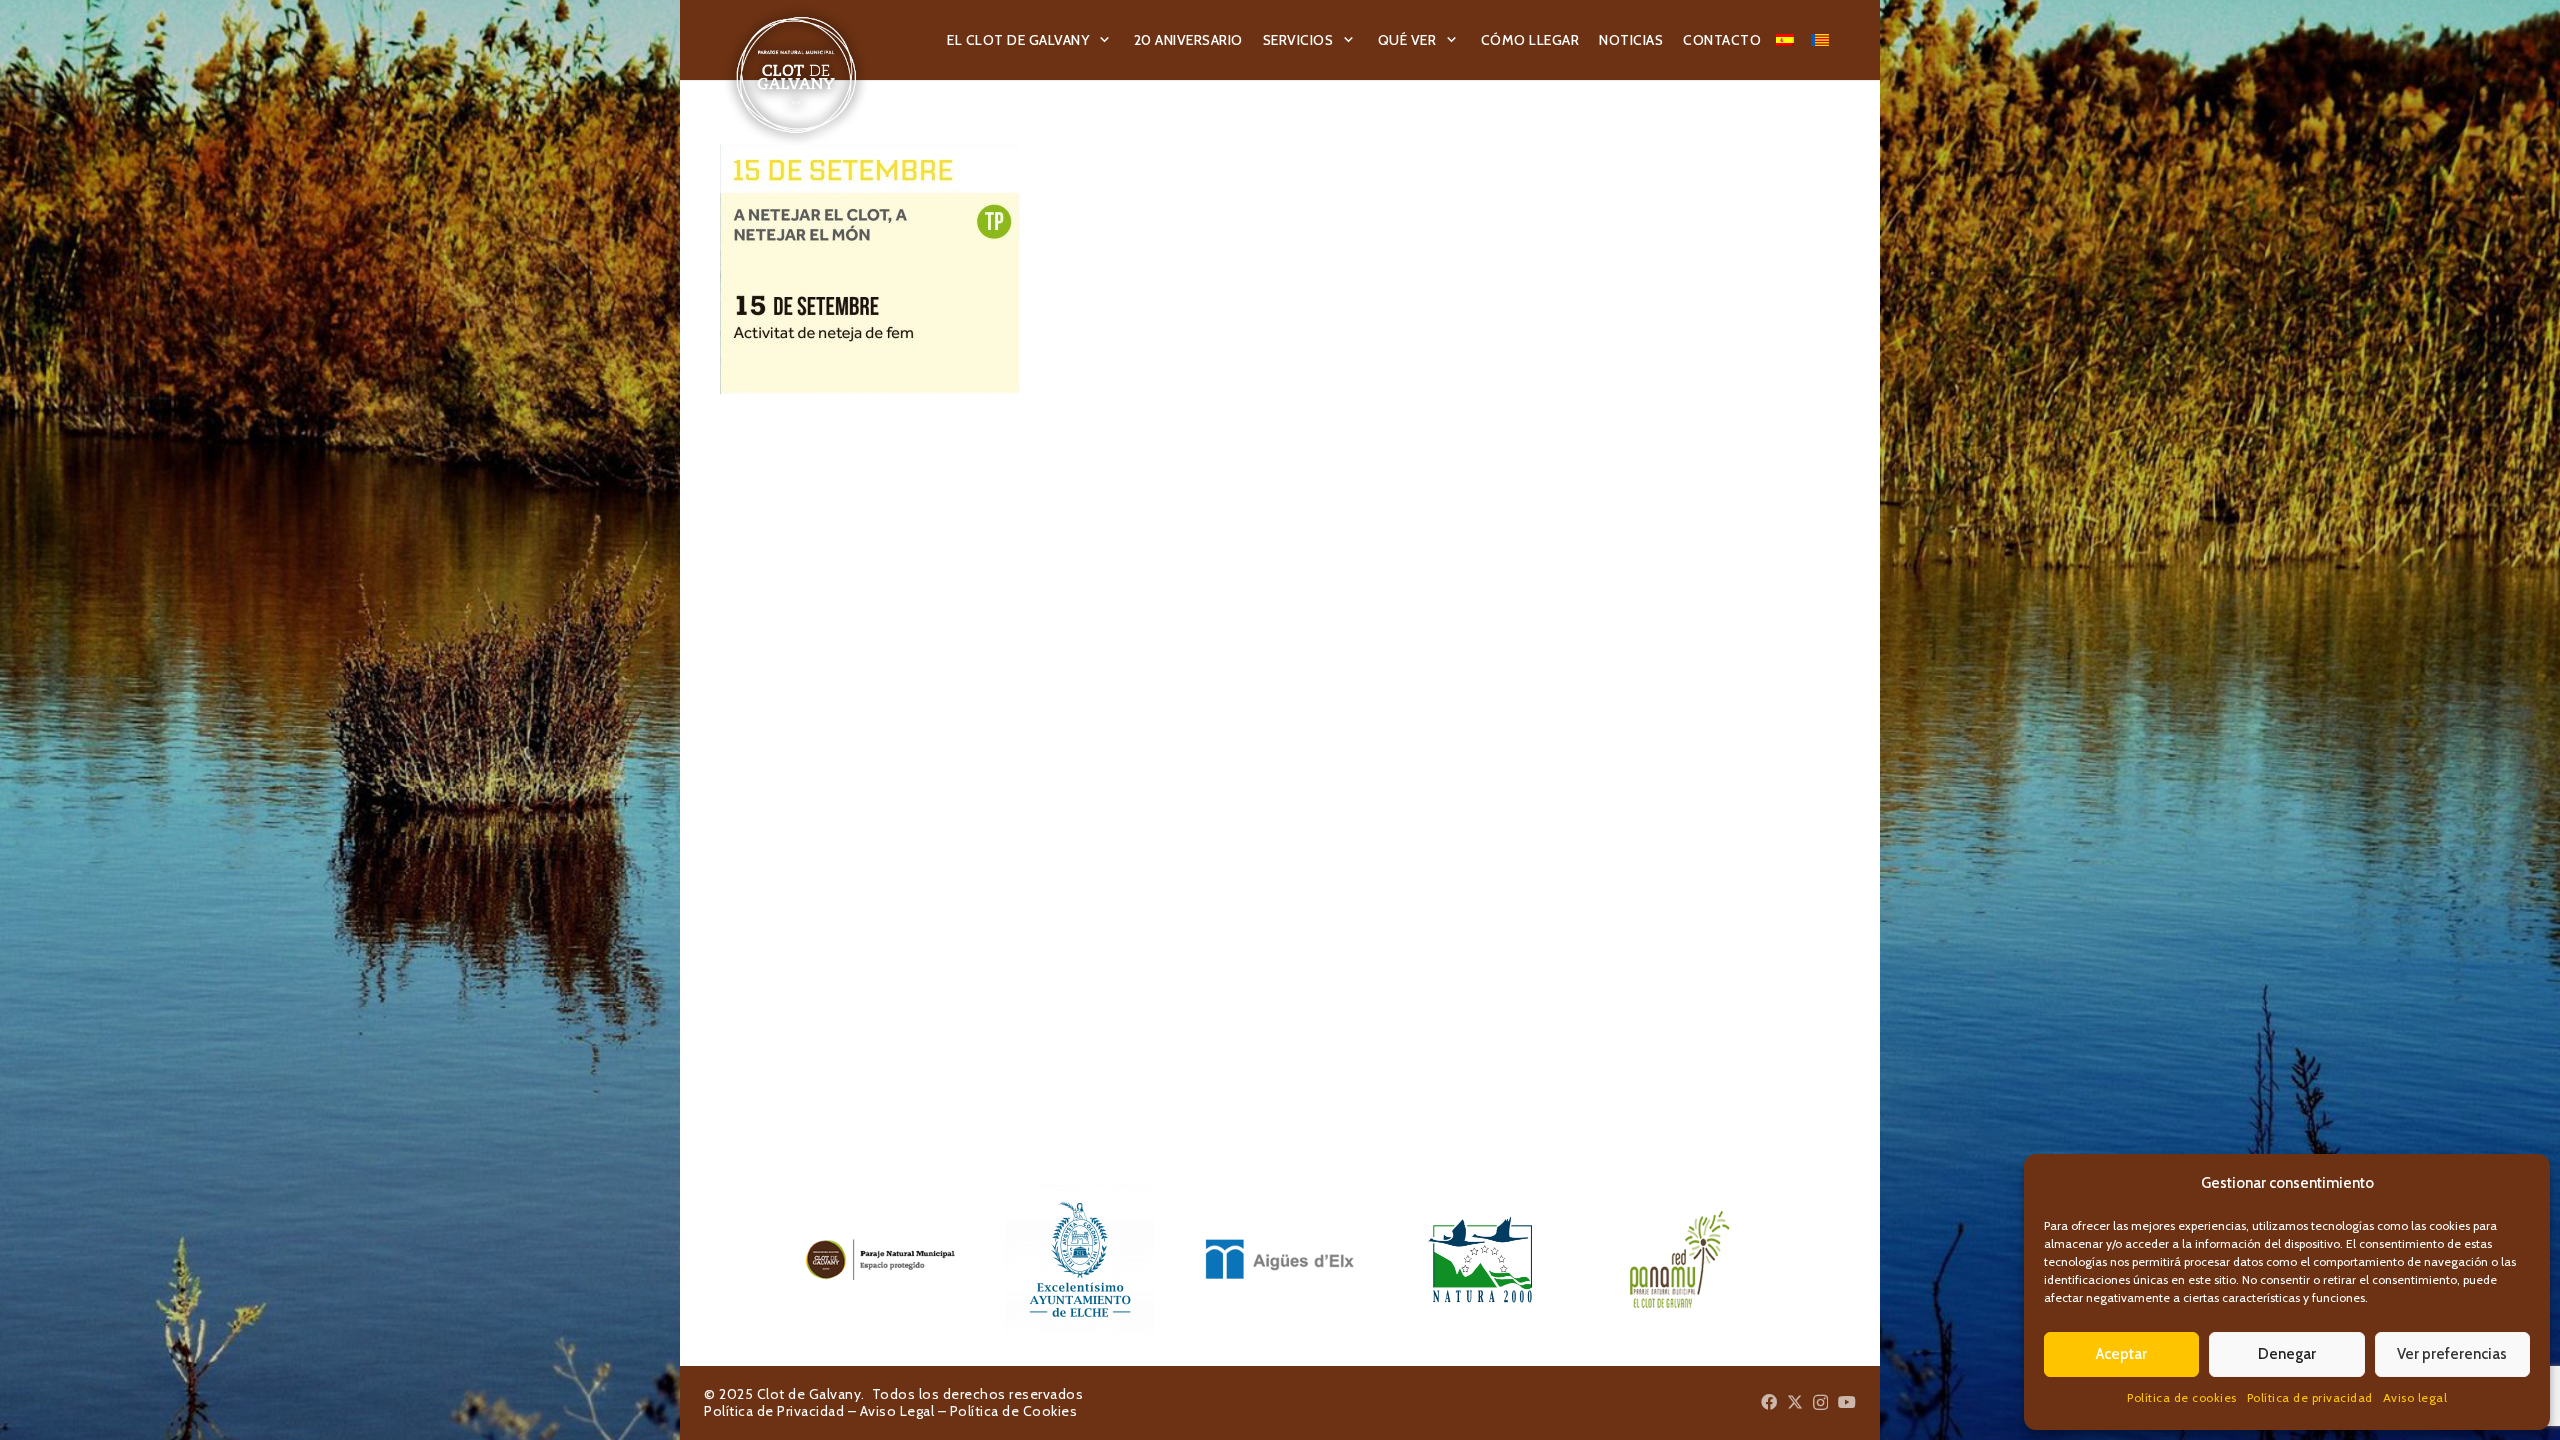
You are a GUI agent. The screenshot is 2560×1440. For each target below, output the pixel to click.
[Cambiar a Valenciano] (1823, 40)
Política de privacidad (2310, 1397)
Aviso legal (2415, 1397)
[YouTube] (1847, 1402)
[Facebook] (1769, 1402)
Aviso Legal (897, 1411)
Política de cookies (2182, 1397)
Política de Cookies (1014, 1411)
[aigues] (1280, 1259)
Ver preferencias (2452, 1354)
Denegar (2287, 1354)
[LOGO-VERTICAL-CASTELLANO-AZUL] (1080, 1259)
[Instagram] (1820, 1403)
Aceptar (2121, 1354)
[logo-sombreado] (796, 75)
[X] (1795, 1402)
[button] (1105, 40)
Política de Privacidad (774, 1411)
